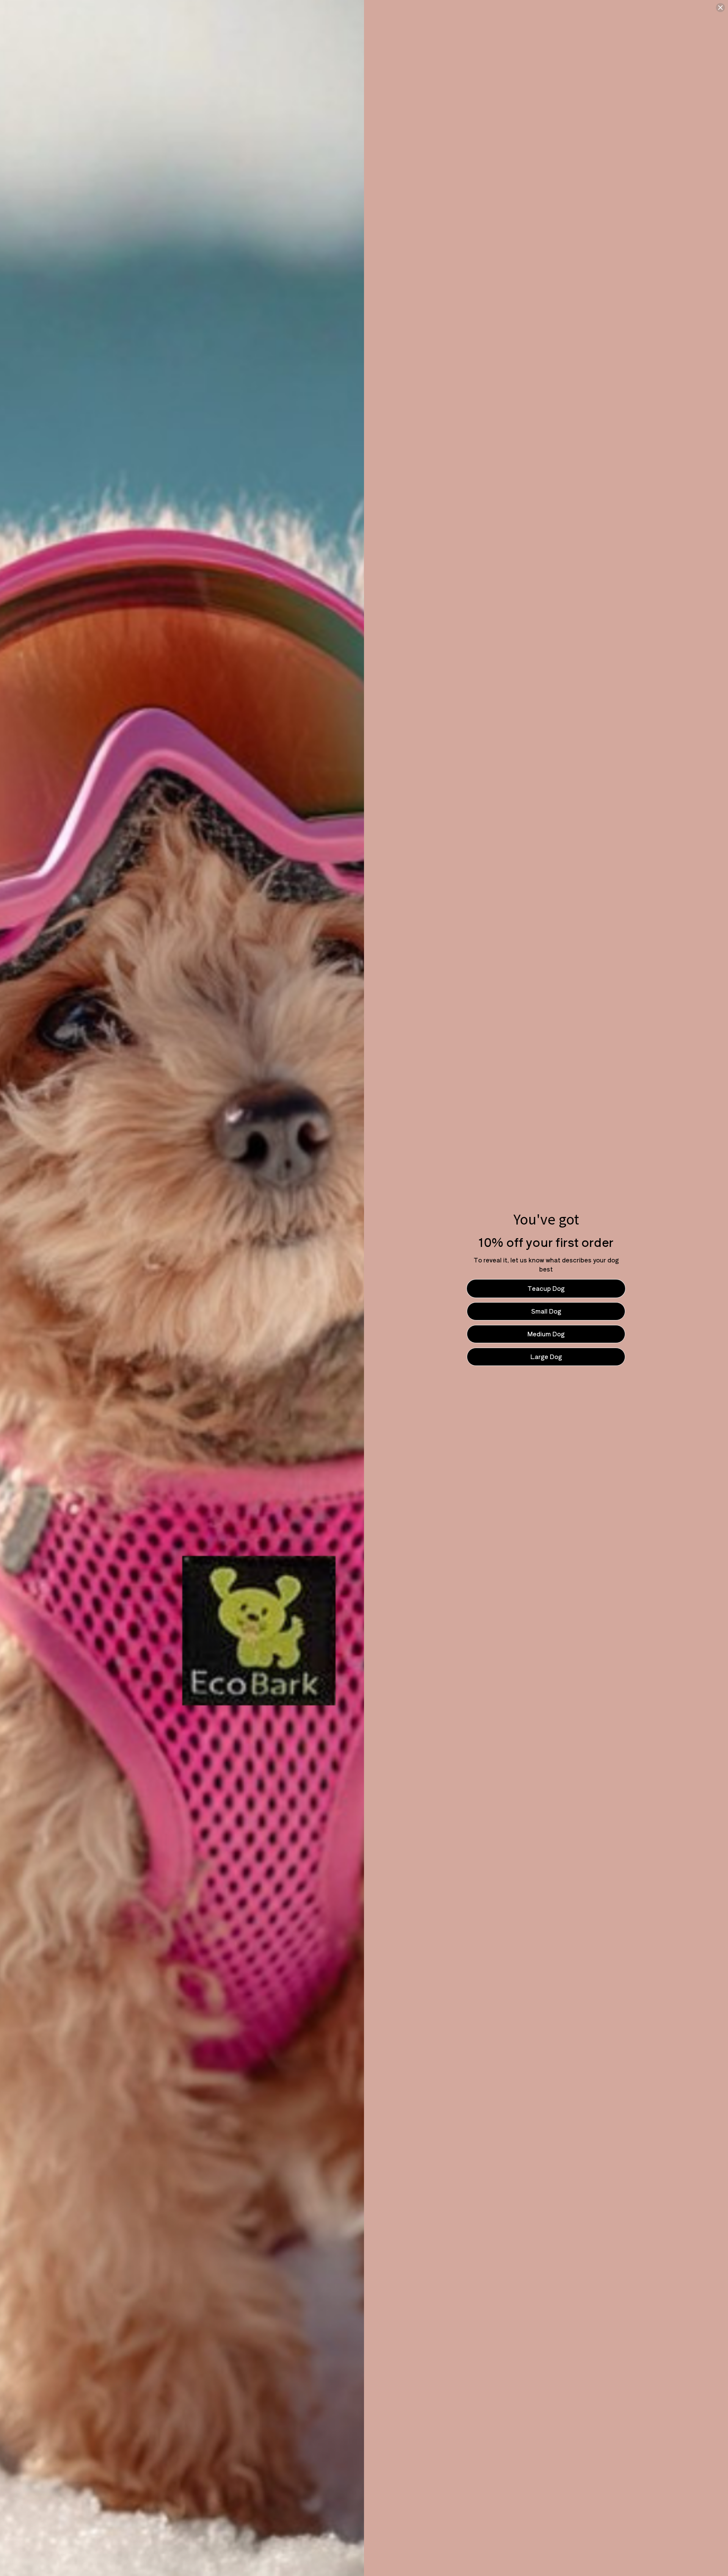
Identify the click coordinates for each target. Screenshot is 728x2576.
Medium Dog (546, 1334)
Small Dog (546, 1311)
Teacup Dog (546, 1288)
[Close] (720, 8)
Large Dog (546, 1356)
